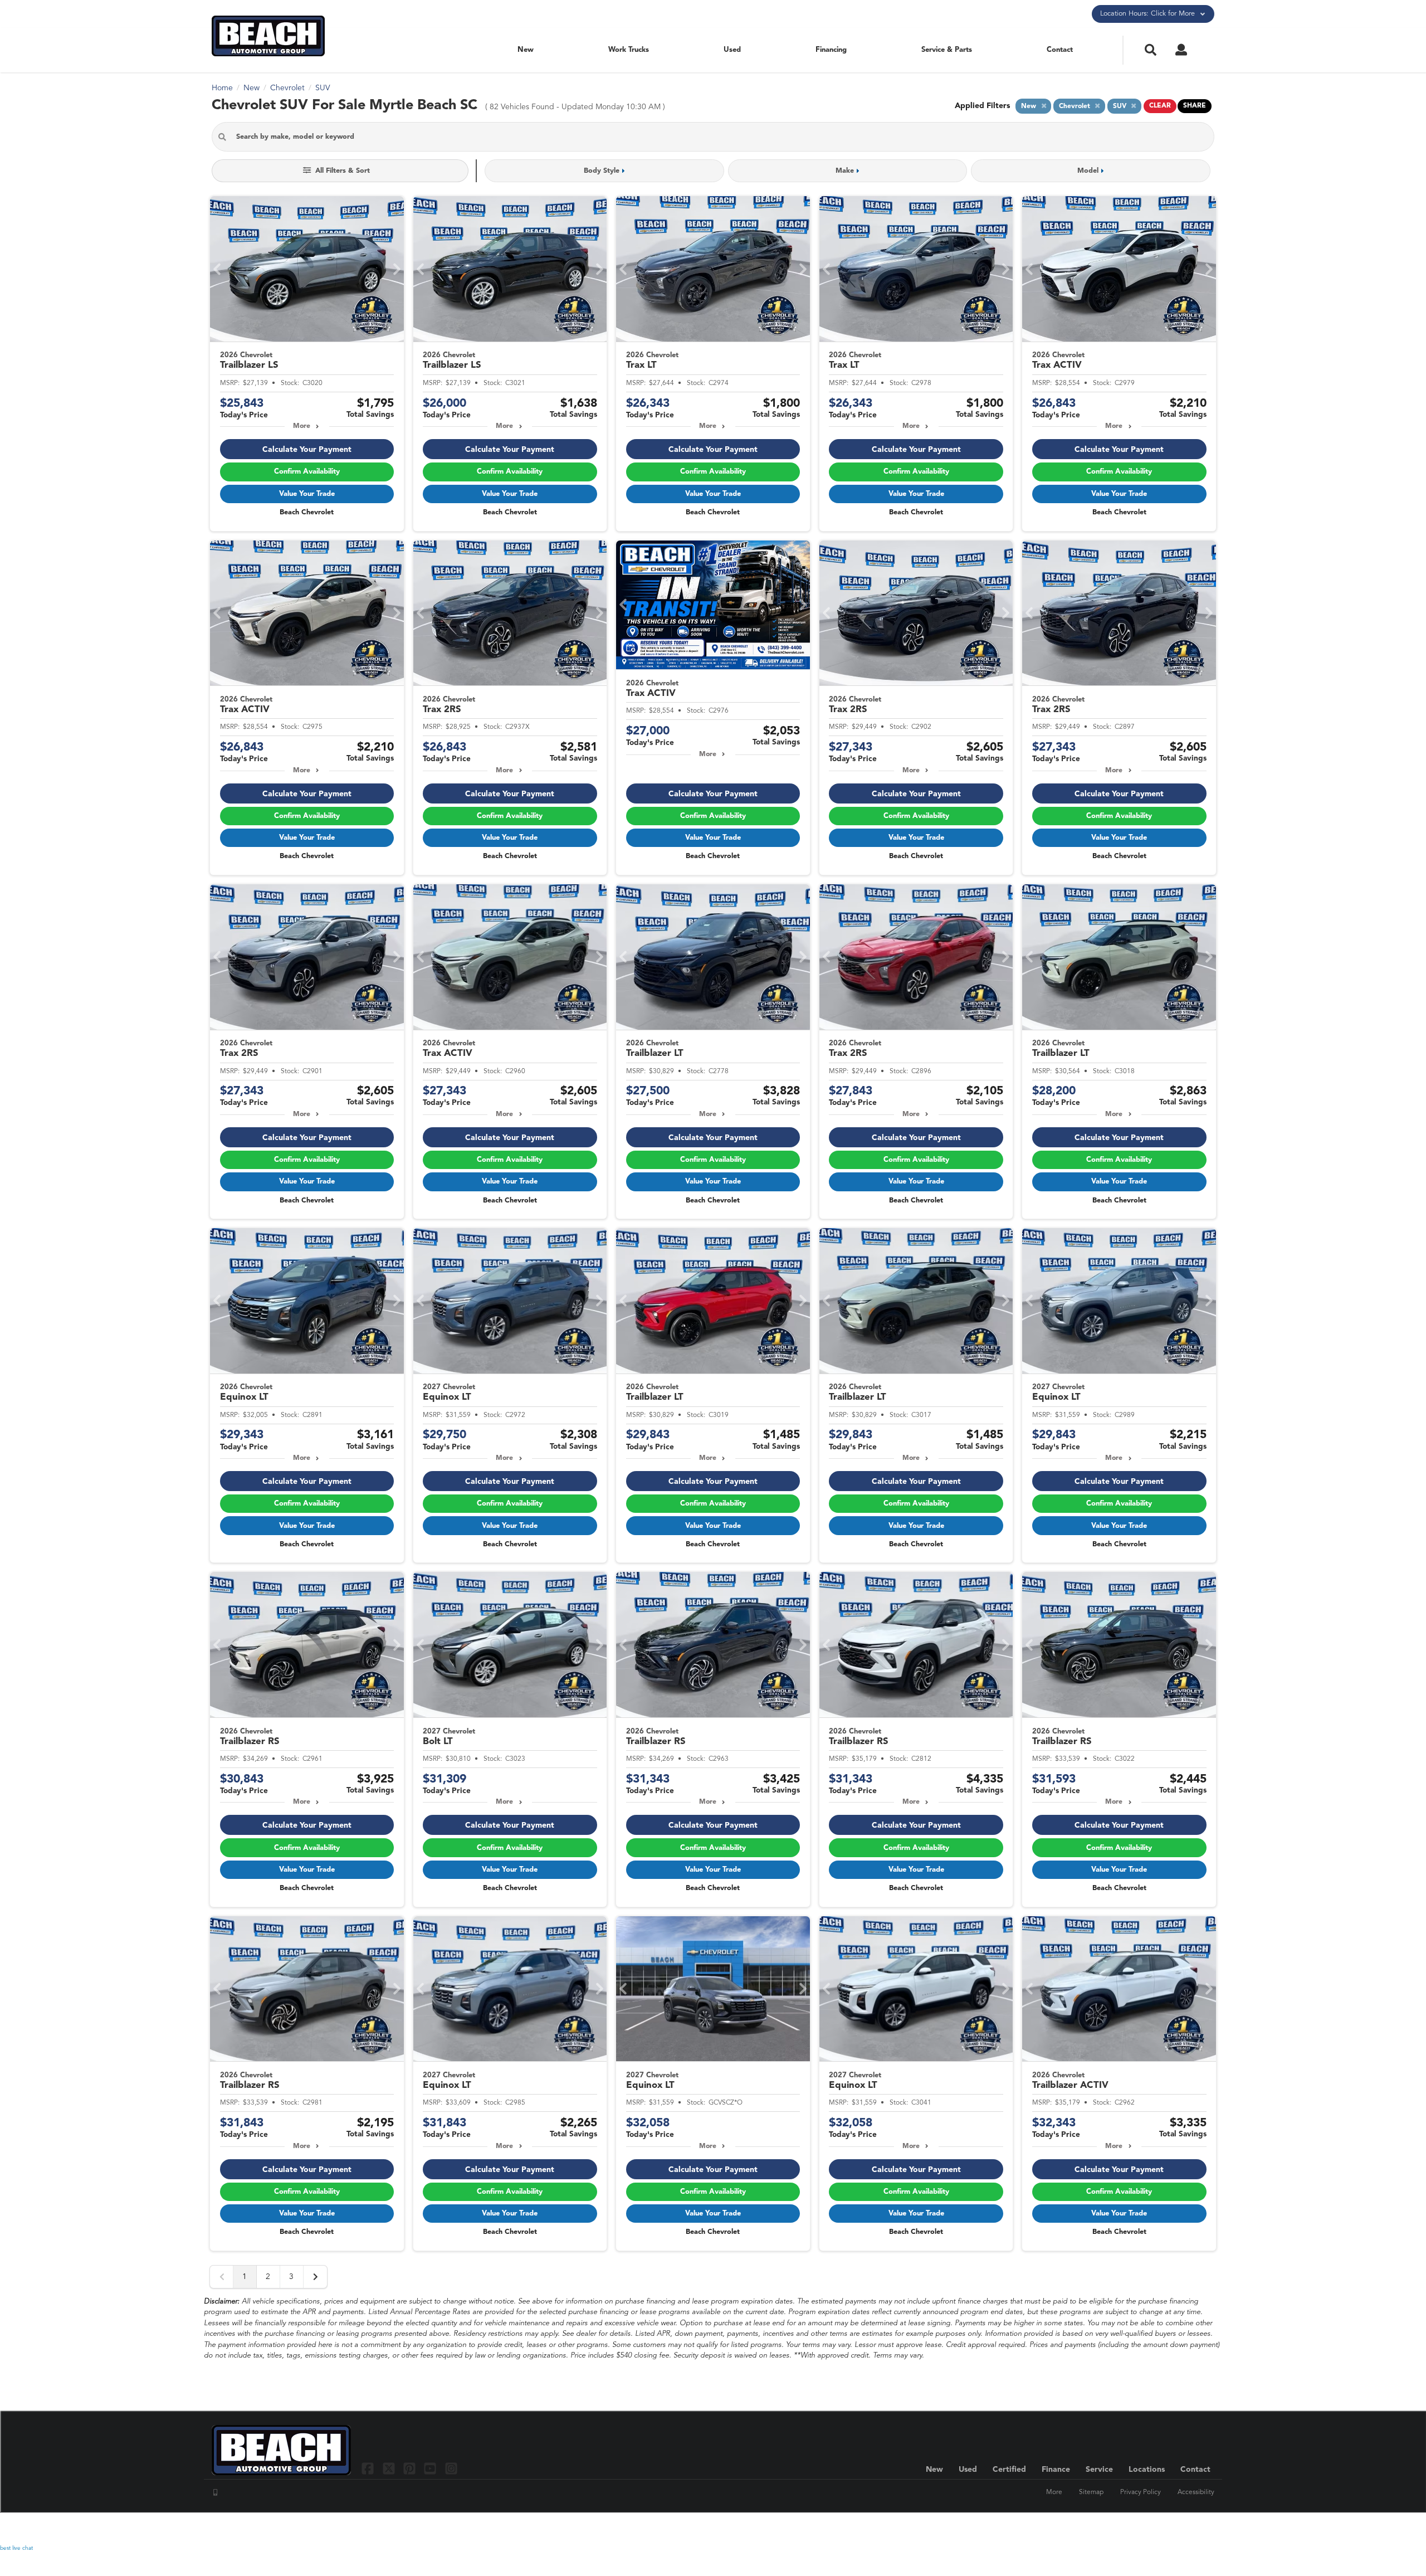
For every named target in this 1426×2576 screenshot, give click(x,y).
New (526, 50)
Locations (1147, 2470)
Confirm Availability (307, 472)
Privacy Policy (1141, 2492)
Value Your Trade (307, 494)
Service (1099, 2470)
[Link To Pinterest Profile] (411, 2468)
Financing (831, 50)
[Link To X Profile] (390, 2468)
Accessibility (1196, 2492)
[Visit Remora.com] (1191, 2529)
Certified (1009, 2470)
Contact (1060, 50)
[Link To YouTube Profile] (431, 2468)
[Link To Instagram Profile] (451, 2468)
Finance (1056, 2470)
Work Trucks (629, 50)
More (302, 426)
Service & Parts (947, 50)
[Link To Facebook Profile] (369, 2468)
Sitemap (1091, 2492)
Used (732, 50)
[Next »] (315, 2277)
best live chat (16, 2548)
